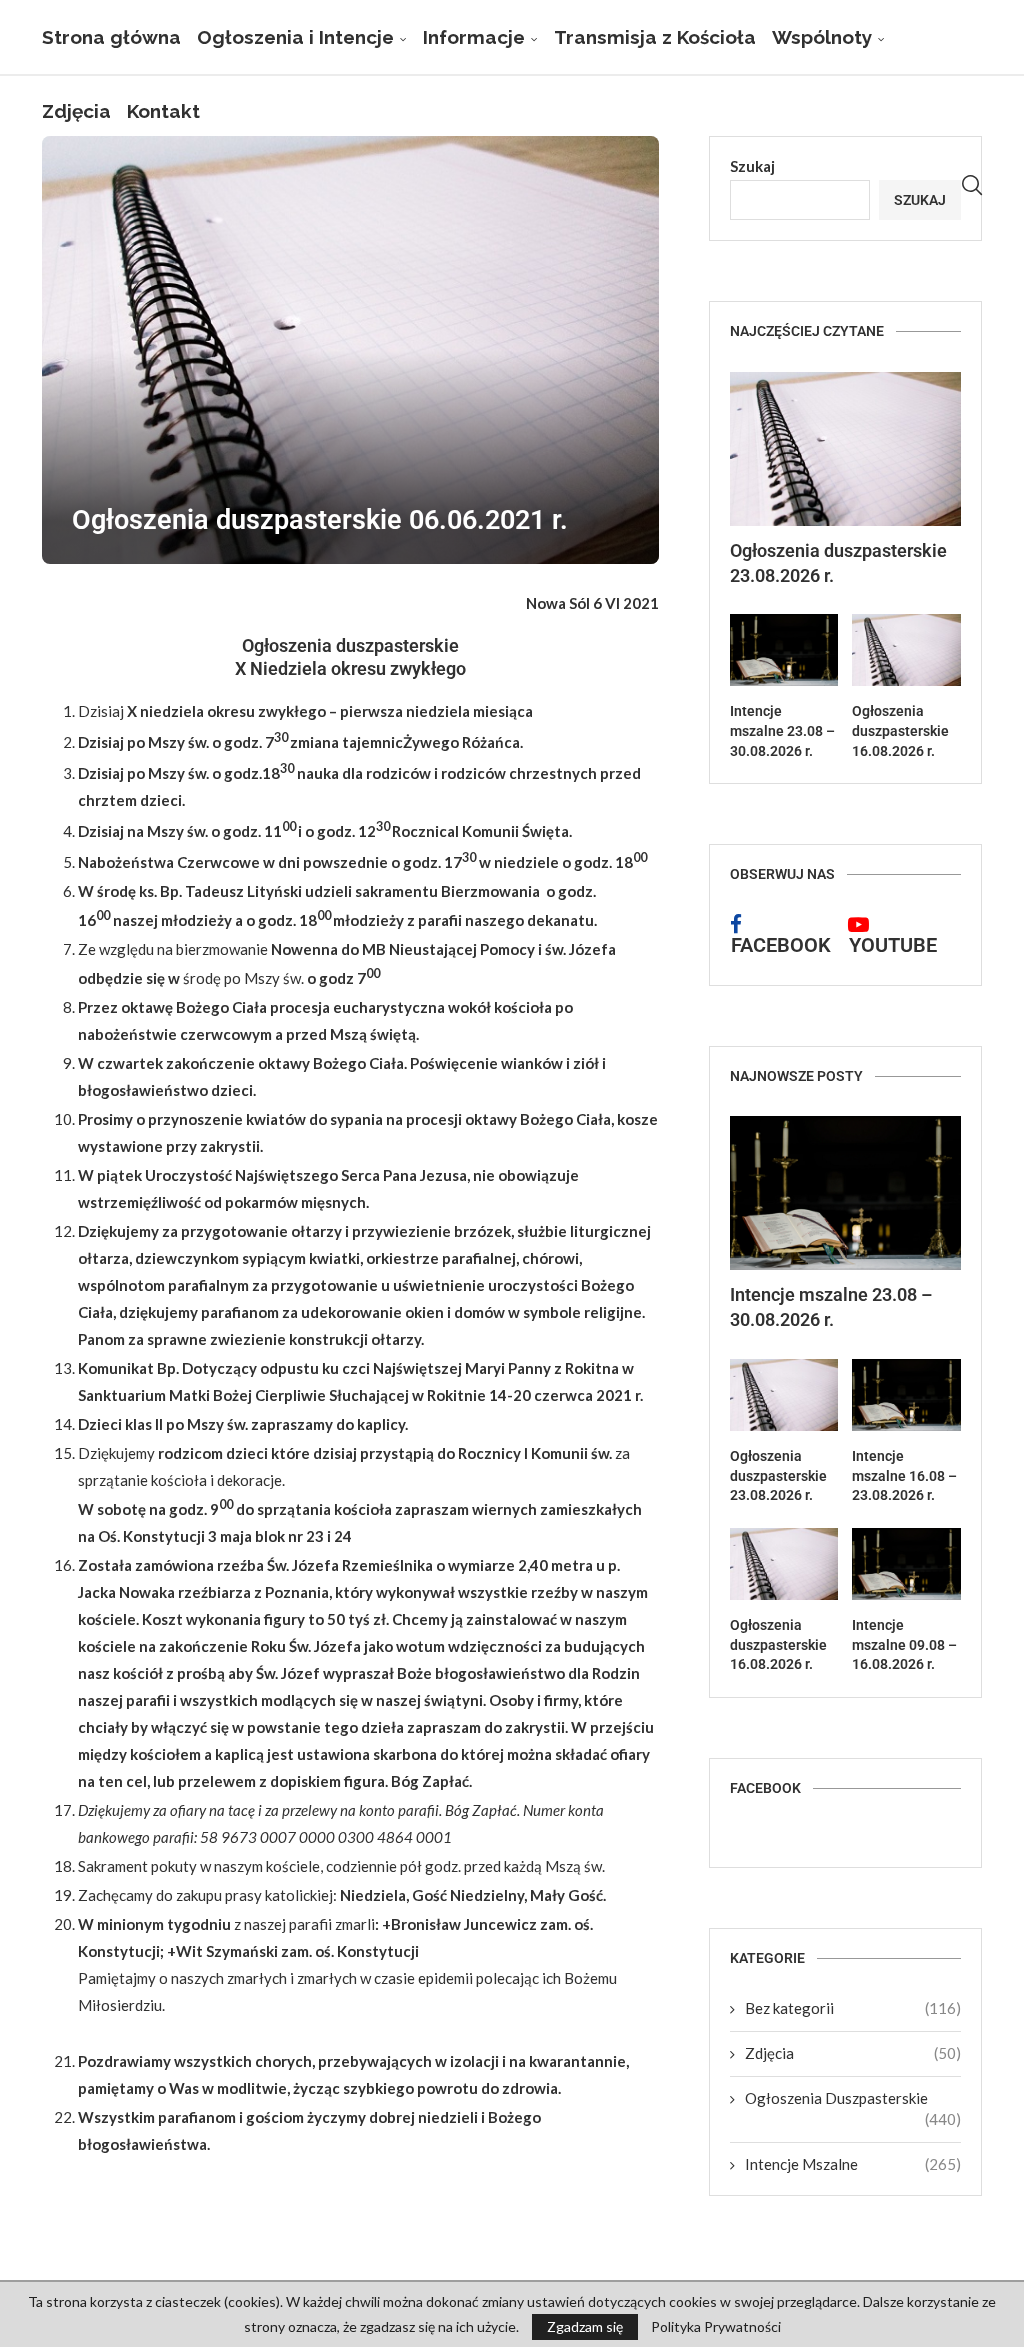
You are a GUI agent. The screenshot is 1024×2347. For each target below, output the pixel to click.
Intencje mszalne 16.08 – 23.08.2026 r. (904, 1475)
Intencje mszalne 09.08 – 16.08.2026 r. (904, 1644)
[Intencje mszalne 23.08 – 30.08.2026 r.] (784, 650)
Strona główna (111, 37)
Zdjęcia (76, 111)
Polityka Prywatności (716, 2327)
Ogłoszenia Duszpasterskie (853, 2099)
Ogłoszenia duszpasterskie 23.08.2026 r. (838, 563)
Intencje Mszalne (853, 2164)
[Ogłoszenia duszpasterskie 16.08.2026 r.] (906, 650)
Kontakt (163, 111)
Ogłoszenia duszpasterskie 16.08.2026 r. (900, 730)
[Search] (972, 185)
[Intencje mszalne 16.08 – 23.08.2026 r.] (906, 1395)
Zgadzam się (585, 2326)
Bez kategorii (853, 2008)
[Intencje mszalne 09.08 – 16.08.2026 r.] (906, 1564)
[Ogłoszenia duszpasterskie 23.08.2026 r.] (845, 449)
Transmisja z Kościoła (655, 37)
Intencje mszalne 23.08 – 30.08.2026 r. (782, 730)
